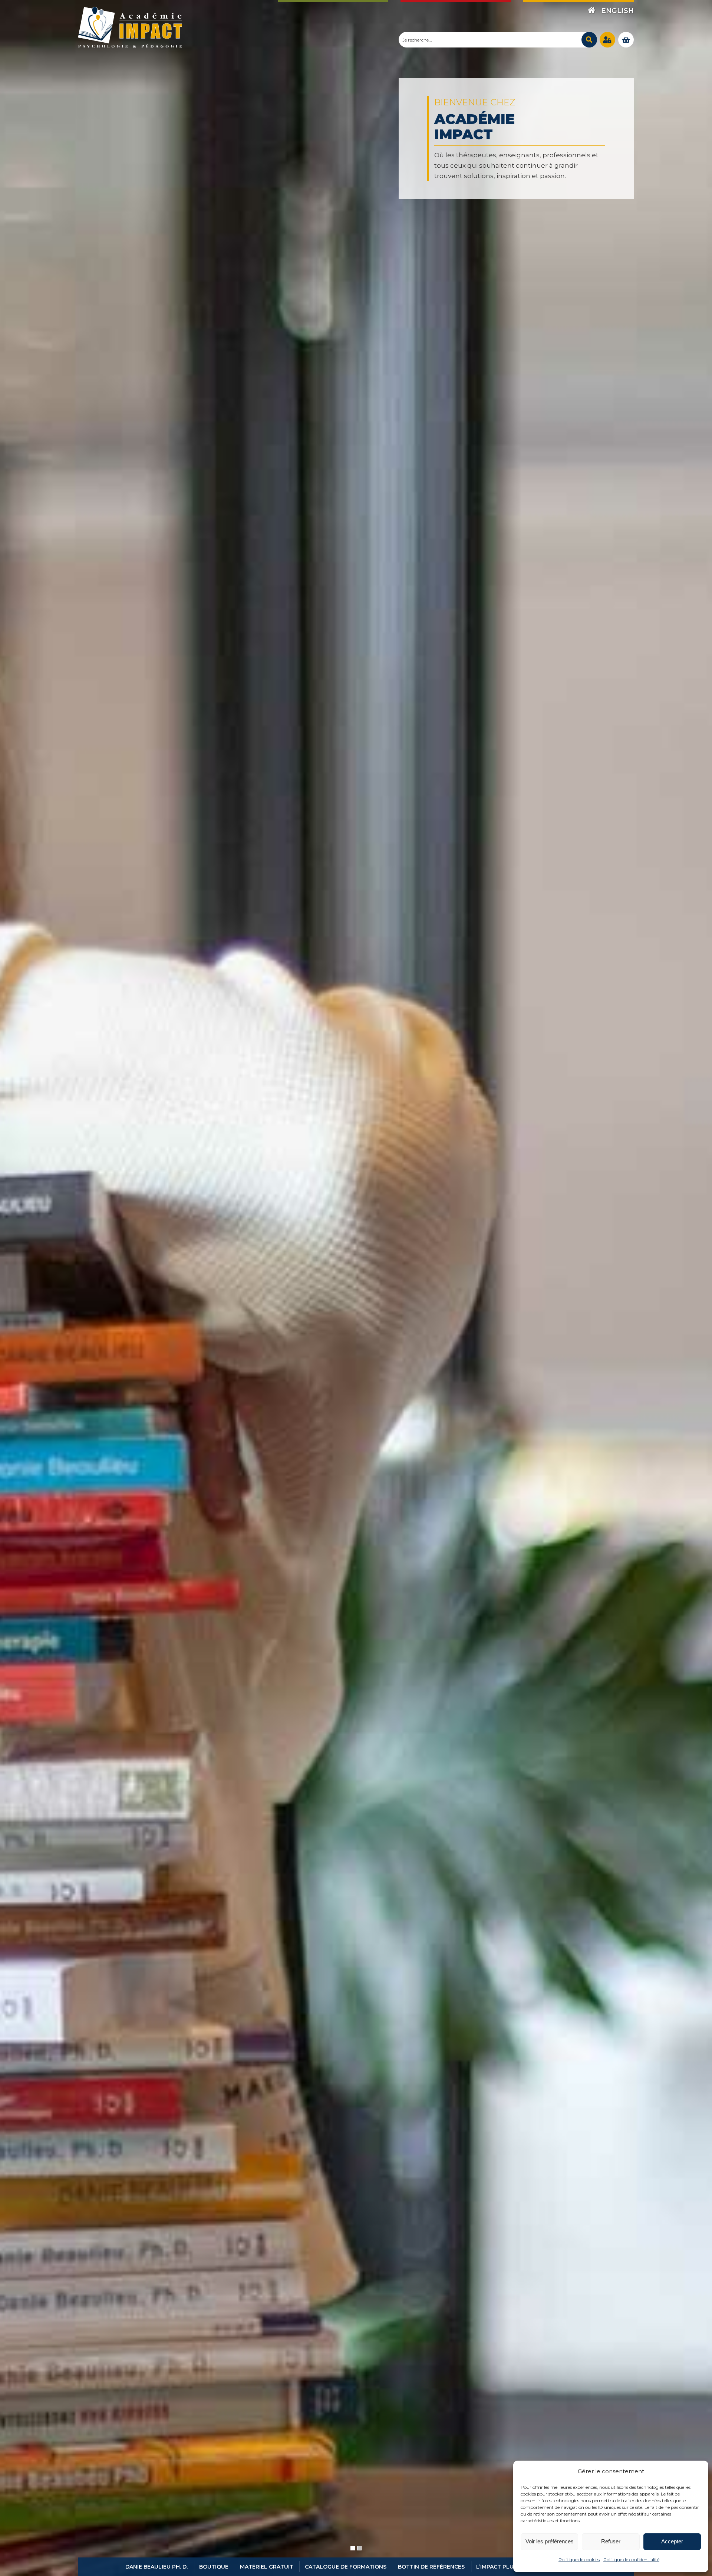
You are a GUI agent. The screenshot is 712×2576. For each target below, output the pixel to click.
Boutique (214, 2567)
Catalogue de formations (346, 2567)
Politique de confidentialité (631, 2559)
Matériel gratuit (267, 2567)
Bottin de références (431, 2567)
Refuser (611, 2541)
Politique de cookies (579, 2559)
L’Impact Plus (497, 2567)
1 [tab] (353, 2548)
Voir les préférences (550, 2541)
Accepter (672, 2541)
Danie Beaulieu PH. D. (156, 2567)
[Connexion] (607, 40)
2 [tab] (359, 2548)
